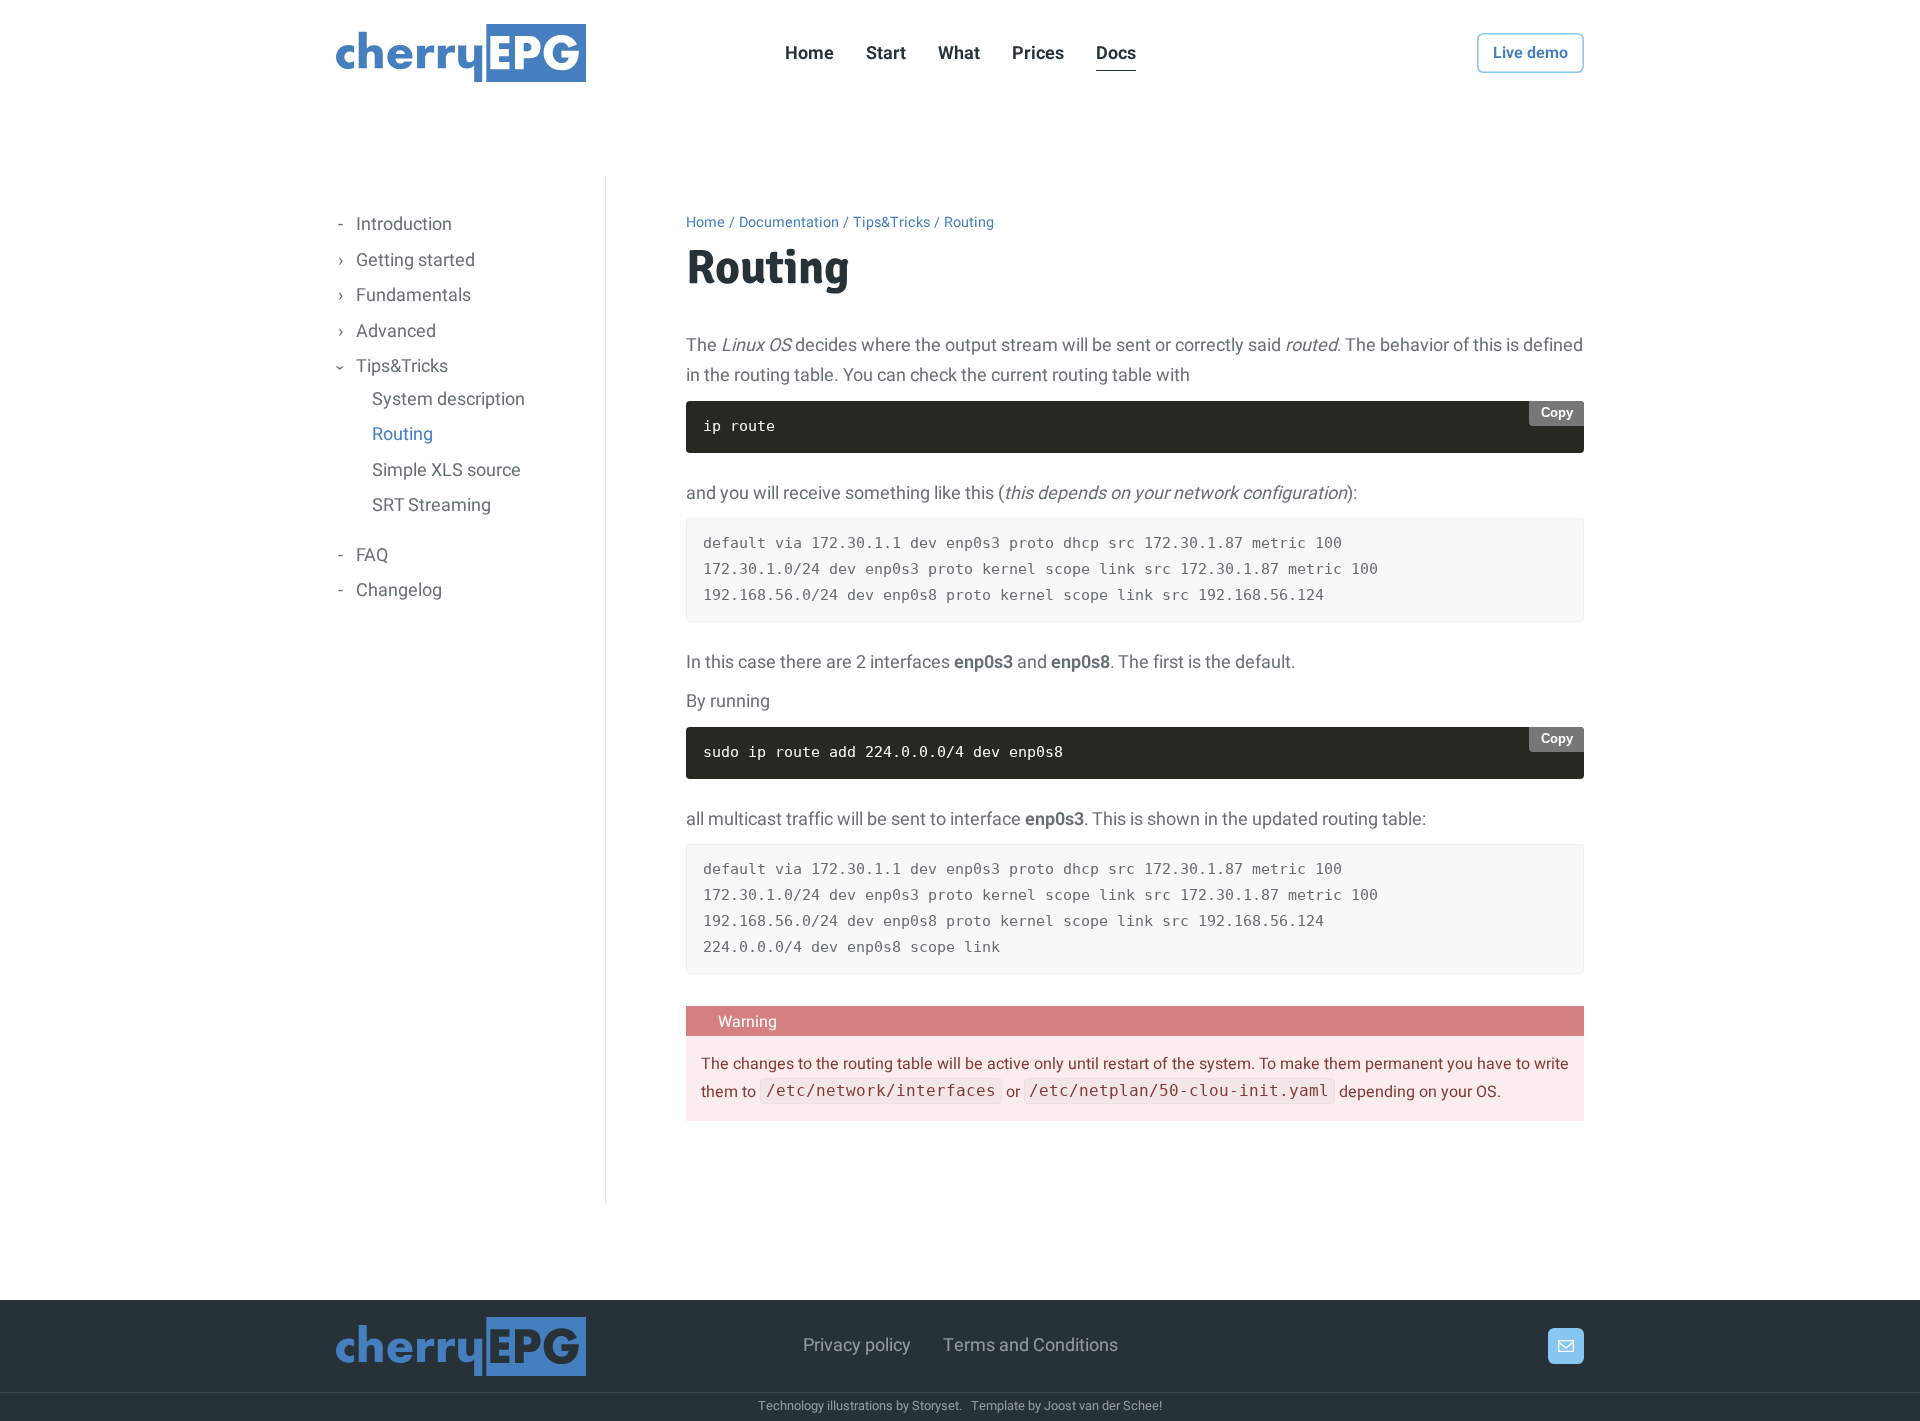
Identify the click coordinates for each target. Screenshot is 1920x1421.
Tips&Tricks (402, 366)
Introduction (404, 224)
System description (448, 399)
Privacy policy (857, 1345)
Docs (1116, 53)
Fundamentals (413, 295)
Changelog (399, 590)
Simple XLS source (446, 470)
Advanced (396, 331)
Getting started (415, 260)
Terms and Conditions (1030, 1345)
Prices (1038, 53)
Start (886, 53)
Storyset (935, 1406)
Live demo (1530, 53)
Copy (1557, 413)
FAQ (372, 555)
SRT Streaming (431, 505)
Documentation (789, 222)
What (959, 53)
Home (809, 53)
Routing (402, 434)
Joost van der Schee (1101, 1406)
